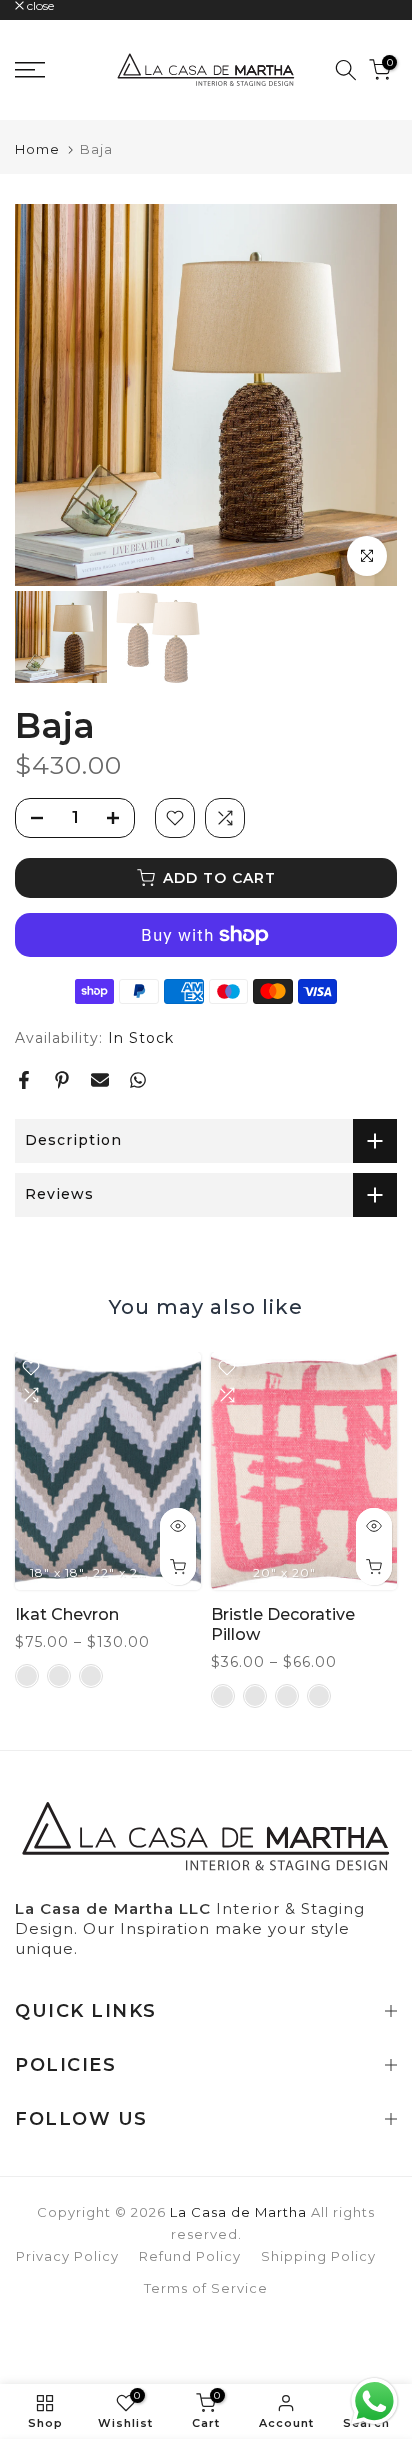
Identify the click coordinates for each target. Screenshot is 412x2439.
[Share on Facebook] (24, 1080)
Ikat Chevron (67, 1613)
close (39, 6)
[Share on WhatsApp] (138, 1080)
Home (37, 149)
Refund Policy (190, 2256)
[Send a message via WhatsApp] (374, 2401)
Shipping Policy (318, 2256)
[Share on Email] (100, 1080)
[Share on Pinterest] (62, 1080)
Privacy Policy (67, 2256)
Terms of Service (206, 2288)
